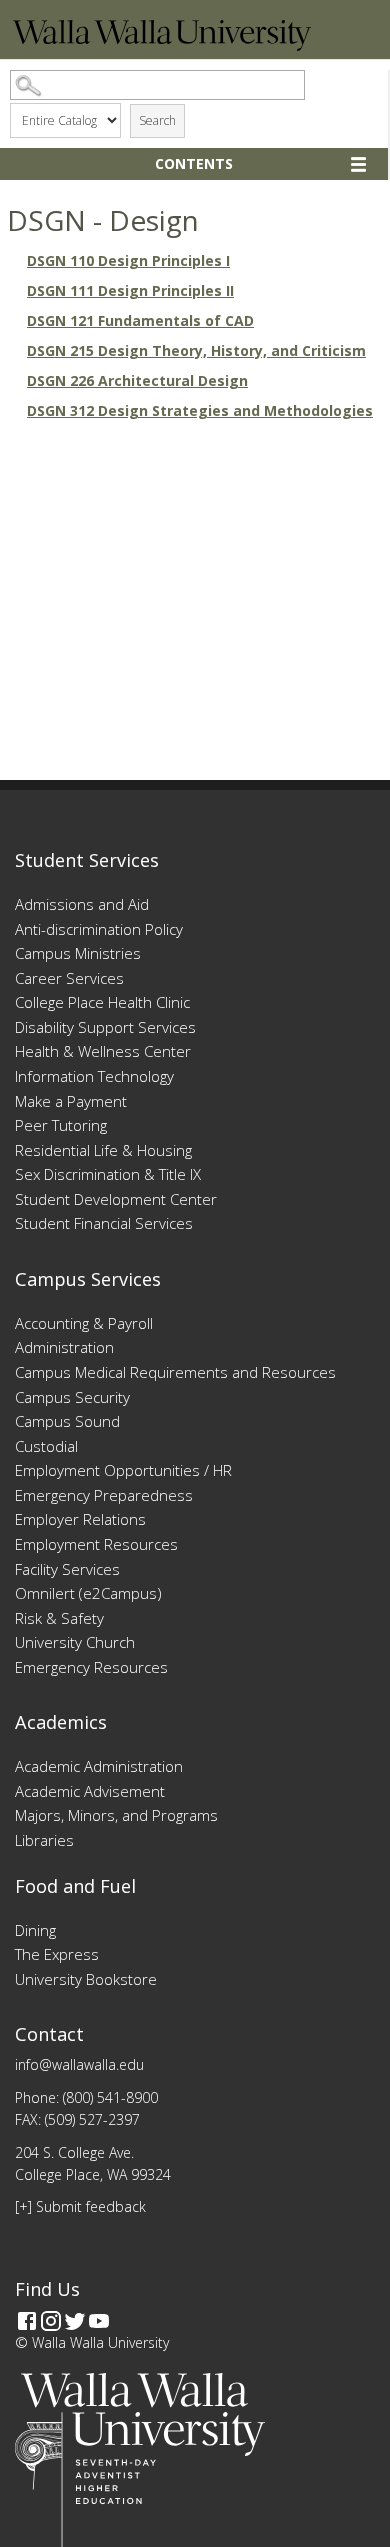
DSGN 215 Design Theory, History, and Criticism (196, 350)
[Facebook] (27, 2321)
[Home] (162, 45)
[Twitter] (75, 2321)
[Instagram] (51, 2321)
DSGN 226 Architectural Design (137, 380)
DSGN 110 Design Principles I (128, 260)
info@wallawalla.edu (79, 2064)
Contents (194, 163)
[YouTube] (99, 2321)
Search (157, 120)
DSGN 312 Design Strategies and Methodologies (200, 410)
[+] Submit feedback (80, 2206)
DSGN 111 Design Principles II (130, 290)
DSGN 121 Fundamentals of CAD (140, 320)
